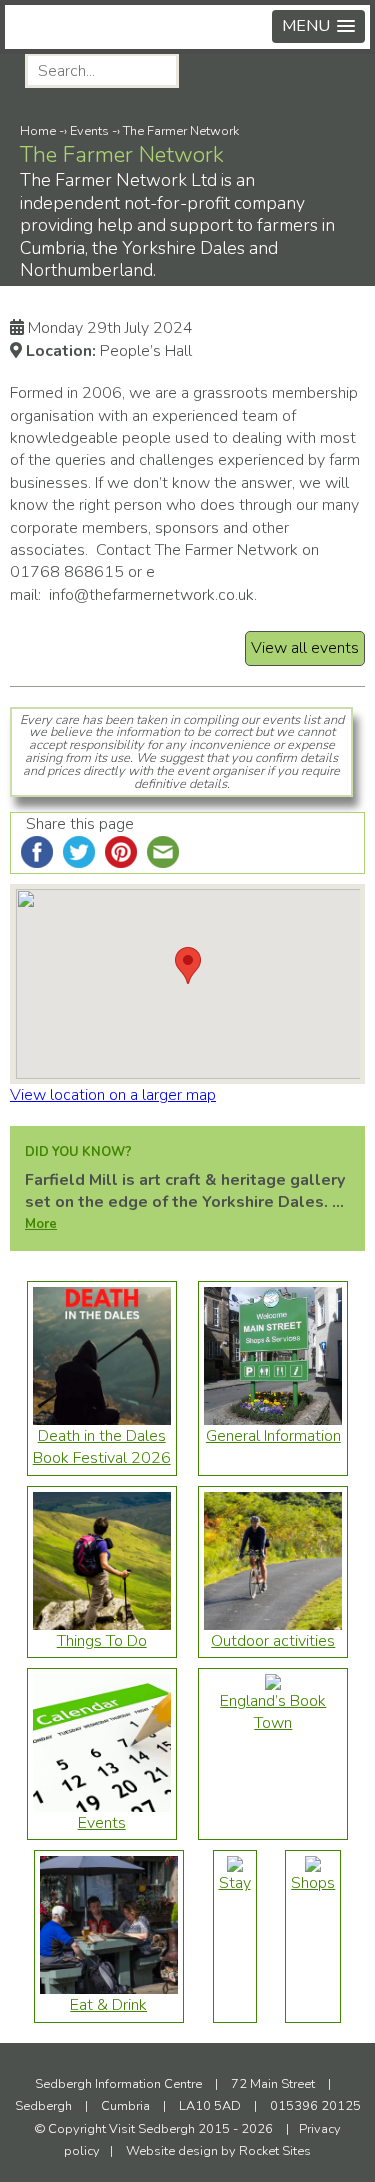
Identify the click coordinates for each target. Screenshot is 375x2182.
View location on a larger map (113, 1095)
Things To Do (102, 1641)
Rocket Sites (275, 2151)
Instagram (296, 72)
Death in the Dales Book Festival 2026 (102, 1447)
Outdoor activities (273, 1641)
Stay (235, 1883)
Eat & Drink (108, 2005)
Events (89, 131)
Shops (313, 1883)
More (41, 1224)
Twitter (345, 72)
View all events (305, 648)
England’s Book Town (273, 1712)
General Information (273, 1436)
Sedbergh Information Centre (118, 2084)
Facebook (247, 72)
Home (38, 131)
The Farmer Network (181, 131)
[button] (318, 26)
